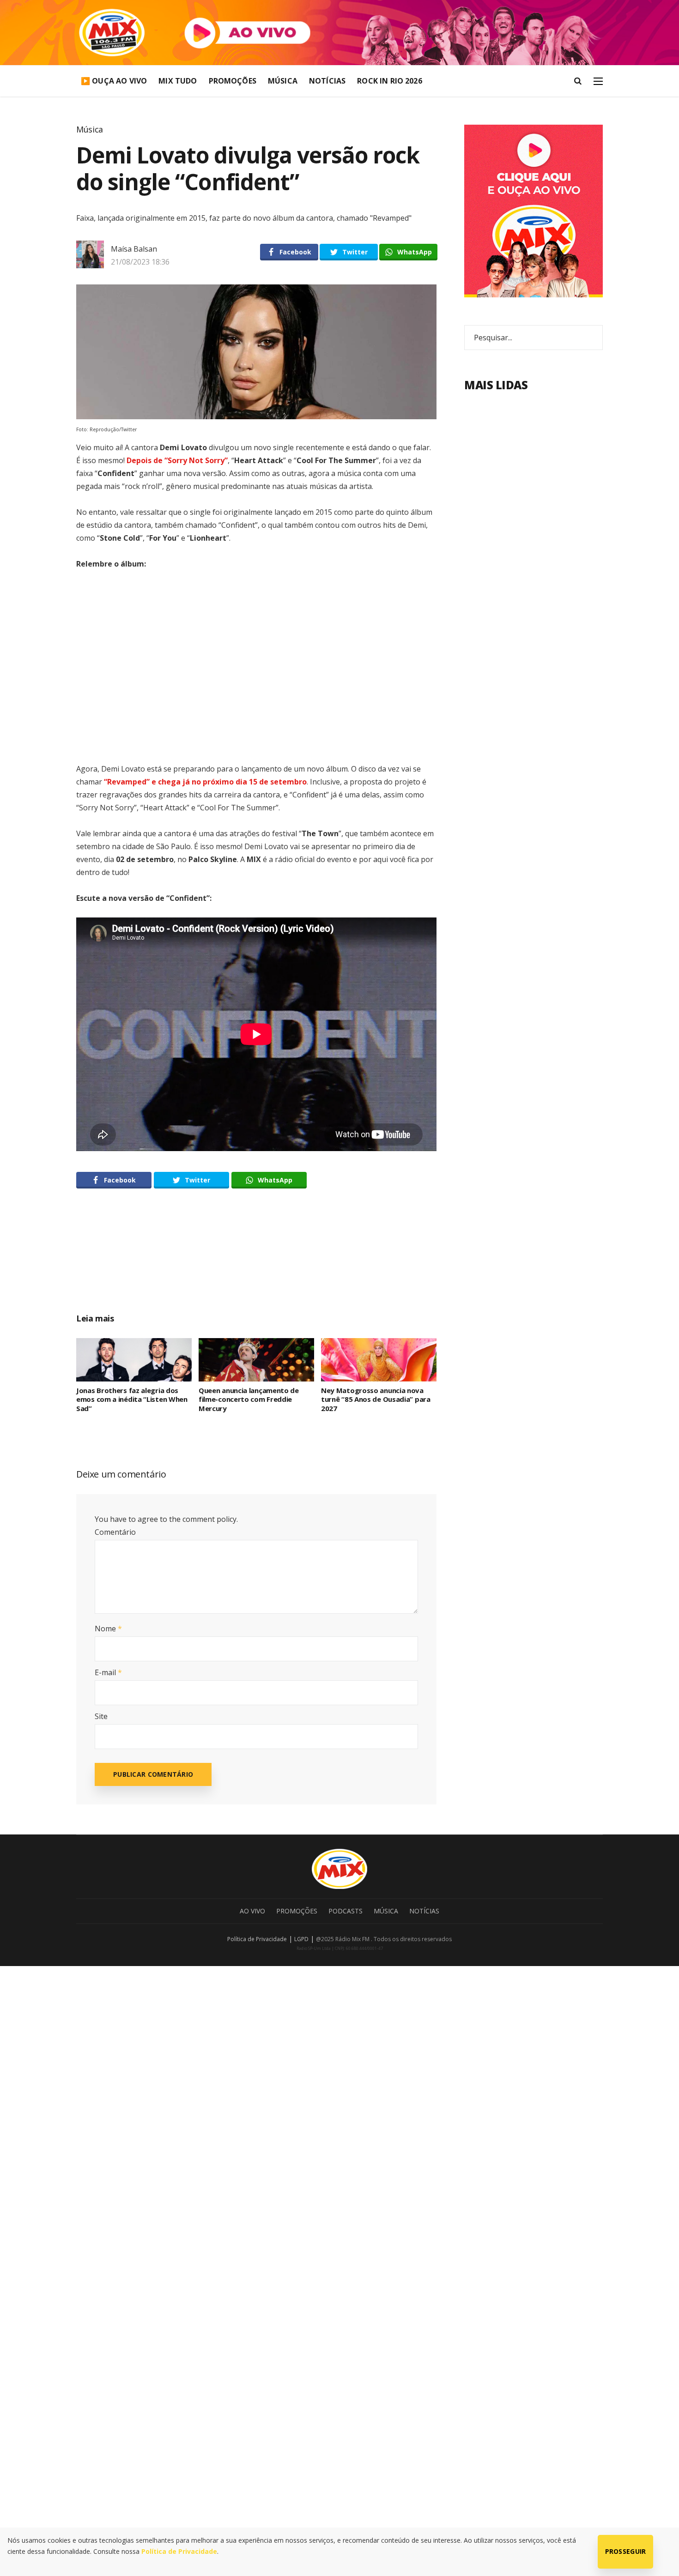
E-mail (108, 1672)
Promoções (233, 81)
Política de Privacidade (257, 1939)
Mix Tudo (178, 81)
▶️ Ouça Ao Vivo (114, 81)
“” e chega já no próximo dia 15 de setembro (204, 782)
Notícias (327, 81)
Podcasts (346, 1911)
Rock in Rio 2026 (390, 81)
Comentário (115, 1532)
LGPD (301, 1939)
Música (283, 81)
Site (101, 1716)
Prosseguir (626, 2551)
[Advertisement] (256, 1261)
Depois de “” (177, 460)
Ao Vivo (252, 1911)
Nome (108, 1629)
